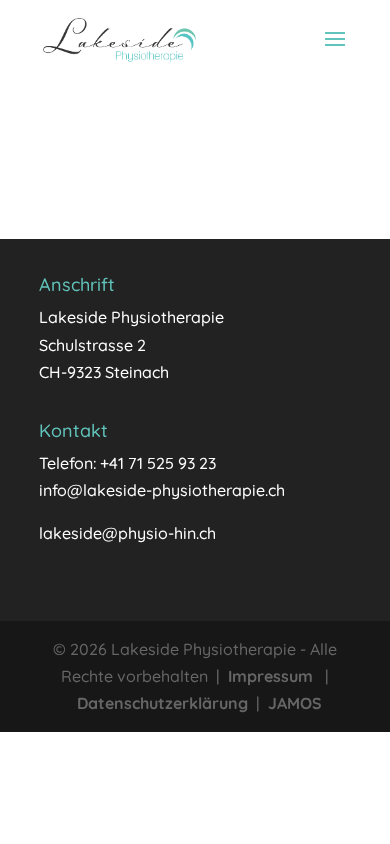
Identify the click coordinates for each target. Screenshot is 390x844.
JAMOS (295, 703)
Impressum (270, 676)
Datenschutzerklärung (162, 703)
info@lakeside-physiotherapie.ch (162, 490)
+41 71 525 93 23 (158, 463)
